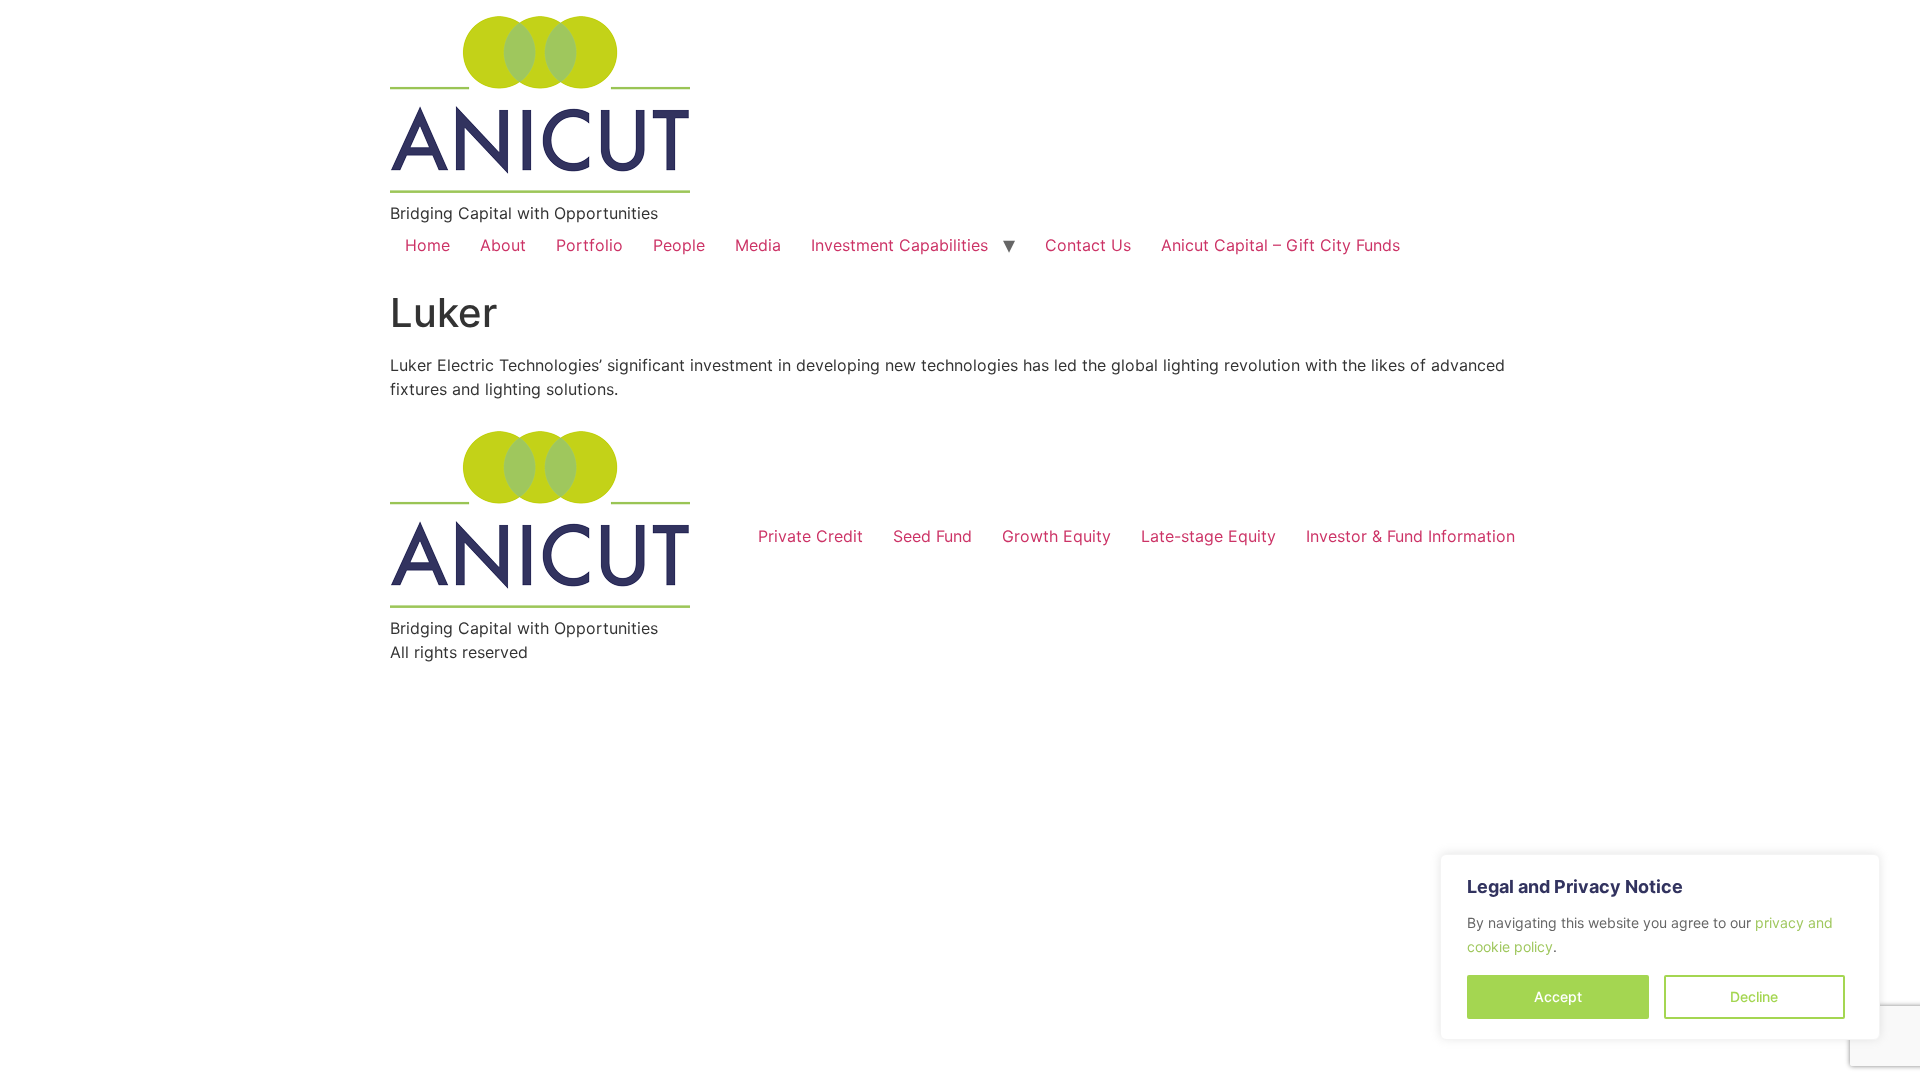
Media (758, 245)
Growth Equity (1056, 536)
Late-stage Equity (1208, 536)
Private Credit (810, 536)
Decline (1754, 996)
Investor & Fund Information (1410, 536)
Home (427, 245)
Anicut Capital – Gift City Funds (1280, 245)
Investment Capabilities (899, 245)
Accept (1558, 996)
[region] (1660, 947)
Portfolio (589, 245)
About (503, 245)
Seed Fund (932, 536)
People (679, 245)
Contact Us (1088, 245)
